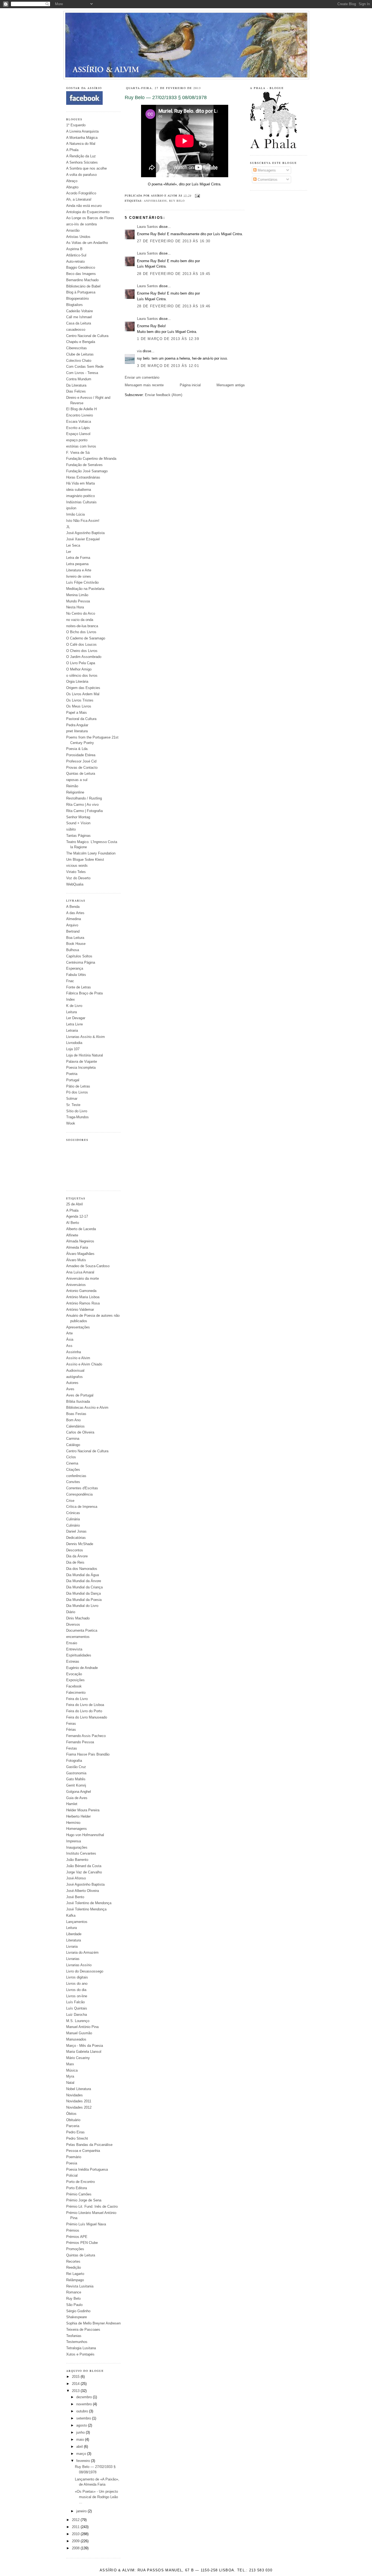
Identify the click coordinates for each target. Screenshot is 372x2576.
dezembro (85, 2397)
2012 (76, 2520)
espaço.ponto (77, 440)
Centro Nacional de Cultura (87, 336)
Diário (71, 1612)
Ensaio (72, 1643)
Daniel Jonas (76, 1531)
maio (81, 2439)
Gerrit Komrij (76, 1785)
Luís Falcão (75, 2002)
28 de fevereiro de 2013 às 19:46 (174, 306)
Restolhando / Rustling (84, 798)
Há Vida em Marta (80, 483)
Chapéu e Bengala (81, 342)
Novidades (74, 2095)
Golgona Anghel (79, 1792)
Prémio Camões (79, 2194)
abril (80, 2447)
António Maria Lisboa (83, 1297)
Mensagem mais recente (144, 385)
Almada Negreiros (80, 1241)
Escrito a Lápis (78, 428)
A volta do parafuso (81, 175)
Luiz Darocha (77, 2015)
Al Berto (73, 1223)
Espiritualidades (79, 1655)
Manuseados (76, 2039)
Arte (69, 1333)
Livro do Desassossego (85, 1971)
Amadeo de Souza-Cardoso (88, 1266)
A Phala (72, 150)
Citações (73, 1470)
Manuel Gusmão (79, 2033)
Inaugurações (77, 1847)
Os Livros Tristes (80, 700)
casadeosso (76, 330)
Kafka (71, 1915)
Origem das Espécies (83, 688)
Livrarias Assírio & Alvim (86, 1037)
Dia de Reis (75, 1562)
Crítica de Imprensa (82, 1507)
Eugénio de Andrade (82, 1668)
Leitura (71, 1012)
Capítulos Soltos (79, 956)
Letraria (72, 1030)
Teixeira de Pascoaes (83, 2330)
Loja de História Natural (85, 1055)
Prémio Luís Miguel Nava (86, 2224)
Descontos (75, 1550)
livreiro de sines (79, 576)
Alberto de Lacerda (81, 1229)
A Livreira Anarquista (82, 131)
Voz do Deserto (78, 878)
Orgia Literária (77, 681)
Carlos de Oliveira (80, 1432)
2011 (76, 2527)
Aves (70, 1389)
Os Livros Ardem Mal (83, 694)
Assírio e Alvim (78, 1358)
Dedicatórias (76, 1538)
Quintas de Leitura (81, 774)
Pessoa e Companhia (83, 2151)
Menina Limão (77, 595)
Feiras (71, 1724)
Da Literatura (76, 385)
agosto (82, 2425)
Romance (74, 2292)
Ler (69, 552)
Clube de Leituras (80, 354)
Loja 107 (73, 1049)
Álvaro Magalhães (80, 1254)
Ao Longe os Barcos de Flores (90, 218)
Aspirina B (74, 249)
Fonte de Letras (79, 987)
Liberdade (74, 1934)
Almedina (74, 919)
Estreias (73, 1661)
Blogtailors (74, 305)
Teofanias (74, 2336)
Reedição (74, 2267)
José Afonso (76, 1878)
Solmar (72, 1099)
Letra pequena (77, 564)
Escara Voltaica (79, 422)
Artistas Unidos (78, 237)
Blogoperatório (77, 298)
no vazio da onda (80, 620)
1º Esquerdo (76, 125)
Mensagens (266, 170)
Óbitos (71, 2114)
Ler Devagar (76, 1018)
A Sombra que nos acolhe (86, 168)
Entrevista (74, 1649)
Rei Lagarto (75, 2274)
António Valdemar (80, 1310)
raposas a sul (77, 780)
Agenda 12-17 (77, 1216)
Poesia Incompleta (81, 1068)
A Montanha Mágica (82, 138)
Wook (71, 1123)
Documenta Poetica (82, 1630)
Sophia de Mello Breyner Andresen (93, 2323)
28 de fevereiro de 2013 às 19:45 (174, 274)
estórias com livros (81, 446)
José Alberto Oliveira (83, 1891)
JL (68, 527)
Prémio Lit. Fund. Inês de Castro (92, 2206)
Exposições (75, 1680)
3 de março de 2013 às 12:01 (168, 366)
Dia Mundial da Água (83, 1575)
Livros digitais (77, 1977)
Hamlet (72, 1804)
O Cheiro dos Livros (82, 651)
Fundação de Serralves (84, 465)
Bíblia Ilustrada (78, 1402)
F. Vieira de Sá (78, 453)
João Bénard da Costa (84, 1866)
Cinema (72, 1463)
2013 (76, 2391)
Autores (72, 1383)
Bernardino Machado (82, 280)
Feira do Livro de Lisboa (85, 1705)
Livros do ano (77, 1984)
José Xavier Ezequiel (83, 539)
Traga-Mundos (77, 1117)
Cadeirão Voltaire (80, 311)
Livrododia (74, 1043)
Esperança (75, 968)
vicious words (77, 866)
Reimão (72, 786)
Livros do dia (76, 1990)
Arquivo (72, 925)
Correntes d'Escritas (82, 1488)
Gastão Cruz (76, 1767)
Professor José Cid (81, 761)
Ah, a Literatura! (79, 199)
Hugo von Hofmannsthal (85, 1835)
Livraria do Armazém (82, 1952)
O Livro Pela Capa (81, 663)
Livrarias (73, 1959)
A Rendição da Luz (81, 156)
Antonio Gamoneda (81, 1291)
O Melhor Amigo (79, 669)
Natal (70, 2083)
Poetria (72, 1074)
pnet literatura (77, 731)
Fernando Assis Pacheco (86, 1736)
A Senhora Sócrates (82, 162)
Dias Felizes (76, 391)
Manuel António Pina (82, 2027)
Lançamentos (77, 1922)
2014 (76, 2384)
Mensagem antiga (231, 385)
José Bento (75, 1897)
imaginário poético (80, 496)
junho (81, 2432)
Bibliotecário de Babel (83, 286)
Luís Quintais (77, 2008)
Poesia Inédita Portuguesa (87, 2169)
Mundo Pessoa (78, 601)
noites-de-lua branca (82, 626)
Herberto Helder (78, 1816)
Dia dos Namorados (82, 1569)
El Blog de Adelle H (81, 409)
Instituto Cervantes (81, 1853)
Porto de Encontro (80, 2182)
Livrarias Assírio (79, 1965)
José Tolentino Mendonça (86, 1909)
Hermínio (73, 1823)
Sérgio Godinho (78, 2311)
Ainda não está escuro (84, 206)
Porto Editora (77, 2188)
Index (71, 999)
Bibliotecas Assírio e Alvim (87, 1408)
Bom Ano (73, 1420)
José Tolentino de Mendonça (89, 1903)
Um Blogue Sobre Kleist (85, 860)
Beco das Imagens (81, 274)
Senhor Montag (78, 817)
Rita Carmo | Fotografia (84, 811)
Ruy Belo (73, 2298)
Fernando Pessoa (80, 1742)
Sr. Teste (73, 1105)
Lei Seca (73, 545)
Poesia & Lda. (77, 749)
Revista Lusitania (80, 2286)
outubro (83, 2411)
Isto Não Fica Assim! (83, 521)
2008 (76, 2548)
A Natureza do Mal (81, 144)
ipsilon (71, 508)
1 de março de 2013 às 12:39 (168, 339)
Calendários (75, 1426)
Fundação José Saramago (87, 471)
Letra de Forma (78, 558)
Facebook (74, 1686)
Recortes (73, 2261)
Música (72, 2070)
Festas (72, 1748)
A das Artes (75, 913)
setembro (84, 2418)
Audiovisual (75, 1370)
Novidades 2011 (79, 2101)
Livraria (72, 1946)
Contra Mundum (79, 379)
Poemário (74, 2157)
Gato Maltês (76, 1779)
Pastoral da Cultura (81, 719)
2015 (76, 2377)
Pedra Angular (77, 725)
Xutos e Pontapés (80, 2354)
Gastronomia (76, 1773)
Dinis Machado (78, 1618)
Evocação (74, 1674)
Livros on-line (77, 1996)
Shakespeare (77, 2317)
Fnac (70, 981)
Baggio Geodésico (81, 267)
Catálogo (73, 1445)
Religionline (75, 792)
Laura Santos (147, 227)
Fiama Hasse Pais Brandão (88, 1754)
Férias (71, 1730)
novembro (85, 2404)
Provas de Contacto (82, 768)
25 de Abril (74, 1204)
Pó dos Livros (77, 1092)
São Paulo (74, 2305)
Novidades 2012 (79, 2107)
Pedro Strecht (77, 2138)
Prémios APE (77, 2237)
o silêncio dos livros (82, 676)
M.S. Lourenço (78, 2021)
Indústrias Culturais (81, 502)
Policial (72, 2175)
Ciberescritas (77, 348)
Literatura (74, 1940)
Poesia (72, 2163)
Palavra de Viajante (82, 1062)
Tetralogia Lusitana (81, 2348)
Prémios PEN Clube (82, 2243)
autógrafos (74, 1377)
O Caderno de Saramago (86, 638)
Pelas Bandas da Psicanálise (89, 2145)
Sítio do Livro (77, 1111)
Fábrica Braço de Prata (84, 993)
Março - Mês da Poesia (85, 2046)
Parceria (73, 2126)
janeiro (82, 2511)
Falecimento (76, 1693)
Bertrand (73, 931)
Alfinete (72, 1235)
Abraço (72, 181)
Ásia (70, 1339)
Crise (70, 1501)
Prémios (73, 2230)
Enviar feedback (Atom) (164, 395)
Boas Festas (76, 1414)
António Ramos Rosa (83, 1303)
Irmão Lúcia (75, 514)
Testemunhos (77, 2342)
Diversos (73, 1624)
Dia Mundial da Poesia (84, 1600)
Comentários (267, 180)
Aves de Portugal (80, 1395)
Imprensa (74, 1841)
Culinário (73, 1525)
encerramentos (78, 1637)
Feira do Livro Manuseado (87, 1717)
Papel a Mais (77, 713)
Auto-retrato (75, 261)
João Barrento (77, 1860)
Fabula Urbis (76, 975)
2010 (76, 2534)
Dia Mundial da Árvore (84, 1581)
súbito (71, 829)
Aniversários (76, 1285)
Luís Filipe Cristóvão (82, 582)
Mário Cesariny (78, 2058)
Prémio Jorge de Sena (84, 2200)
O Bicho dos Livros (81, 632)
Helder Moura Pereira (83, 1810)
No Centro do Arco (81, 613)
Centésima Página (81, 962)
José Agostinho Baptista (85, 533)
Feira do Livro (77, 1699)
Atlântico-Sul (76, 255)
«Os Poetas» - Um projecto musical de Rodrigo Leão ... (96, 2497)
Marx (70, 2064)
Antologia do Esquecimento (88, 212)
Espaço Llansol (78, 434)
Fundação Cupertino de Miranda (91, 459)
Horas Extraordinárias (83, 477)
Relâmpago (75, 2280)
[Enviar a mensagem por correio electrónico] (197, 195)
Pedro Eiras (75, 2132)
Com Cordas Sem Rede (85, 367)
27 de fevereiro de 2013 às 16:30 (174, 241)
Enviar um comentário (142, 377)
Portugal (73, 1080)
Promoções (75, 2249)
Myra (70, 2076)
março (82, 2454)
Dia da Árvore (77, 1556)
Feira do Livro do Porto (84, 1711)
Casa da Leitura (79, 323)
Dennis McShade (80, 1544)
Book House (76, 944)
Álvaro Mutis (76, 1260)
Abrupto (72, 187)
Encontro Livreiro (80, 415)
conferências (76, 1476)
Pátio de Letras (78, 1086)
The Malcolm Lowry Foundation (91, 853)
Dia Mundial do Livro (82, 1606)
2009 (76, 2541)
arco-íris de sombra (81, 224)
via (139, 351)
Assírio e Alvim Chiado (84, 1364)
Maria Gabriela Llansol (84, 2052)
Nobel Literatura (79, 2089)
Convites (73, 1482)
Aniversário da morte (83, 1278)
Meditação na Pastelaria (85, 589)
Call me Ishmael (79, 317)
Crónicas (73, 1513)
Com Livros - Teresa (82, 373)
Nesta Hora (75, 607)
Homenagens (77, 1829)
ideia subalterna (79, 490)
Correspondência (79, 1494)
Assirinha (74, 1352)
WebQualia (75, 884)
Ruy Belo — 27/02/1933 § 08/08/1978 (166, 97)
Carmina (73, 1439)
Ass (69, 1346)
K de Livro (74, 1006)
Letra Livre (74, 1024)
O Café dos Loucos (81, 644)
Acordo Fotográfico (81, 193)
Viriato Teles (76, 872)
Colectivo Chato (79, 361)
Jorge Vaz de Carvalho (84, 1872)
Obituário (73, 2120)
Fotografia (74, 1761)
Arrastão (73, 230)
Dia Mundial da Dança (83, 1593)
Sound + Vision (78, 823)
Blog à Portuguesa (81, 292)
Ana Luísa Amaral (80, 1272)
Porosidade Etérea (81, 755)
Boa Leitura (75, 938)
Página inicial (190, 385)
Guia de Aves (77, 1798)
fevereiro (84, 2461)
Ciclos (71, 1457)
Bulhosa (73, 950)
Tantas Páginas (78, 836)
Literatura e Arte (79, 570)
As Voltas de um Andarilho (87, 243)
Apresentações (78, 1327)
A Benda (73, 907)
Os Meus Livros (79, 706)
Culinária (73, 1519)
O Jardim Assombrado (84, 657)
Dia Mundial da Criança (84, 1587)
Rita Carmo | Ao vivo (82, 805)
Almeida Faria (77, 1247)
